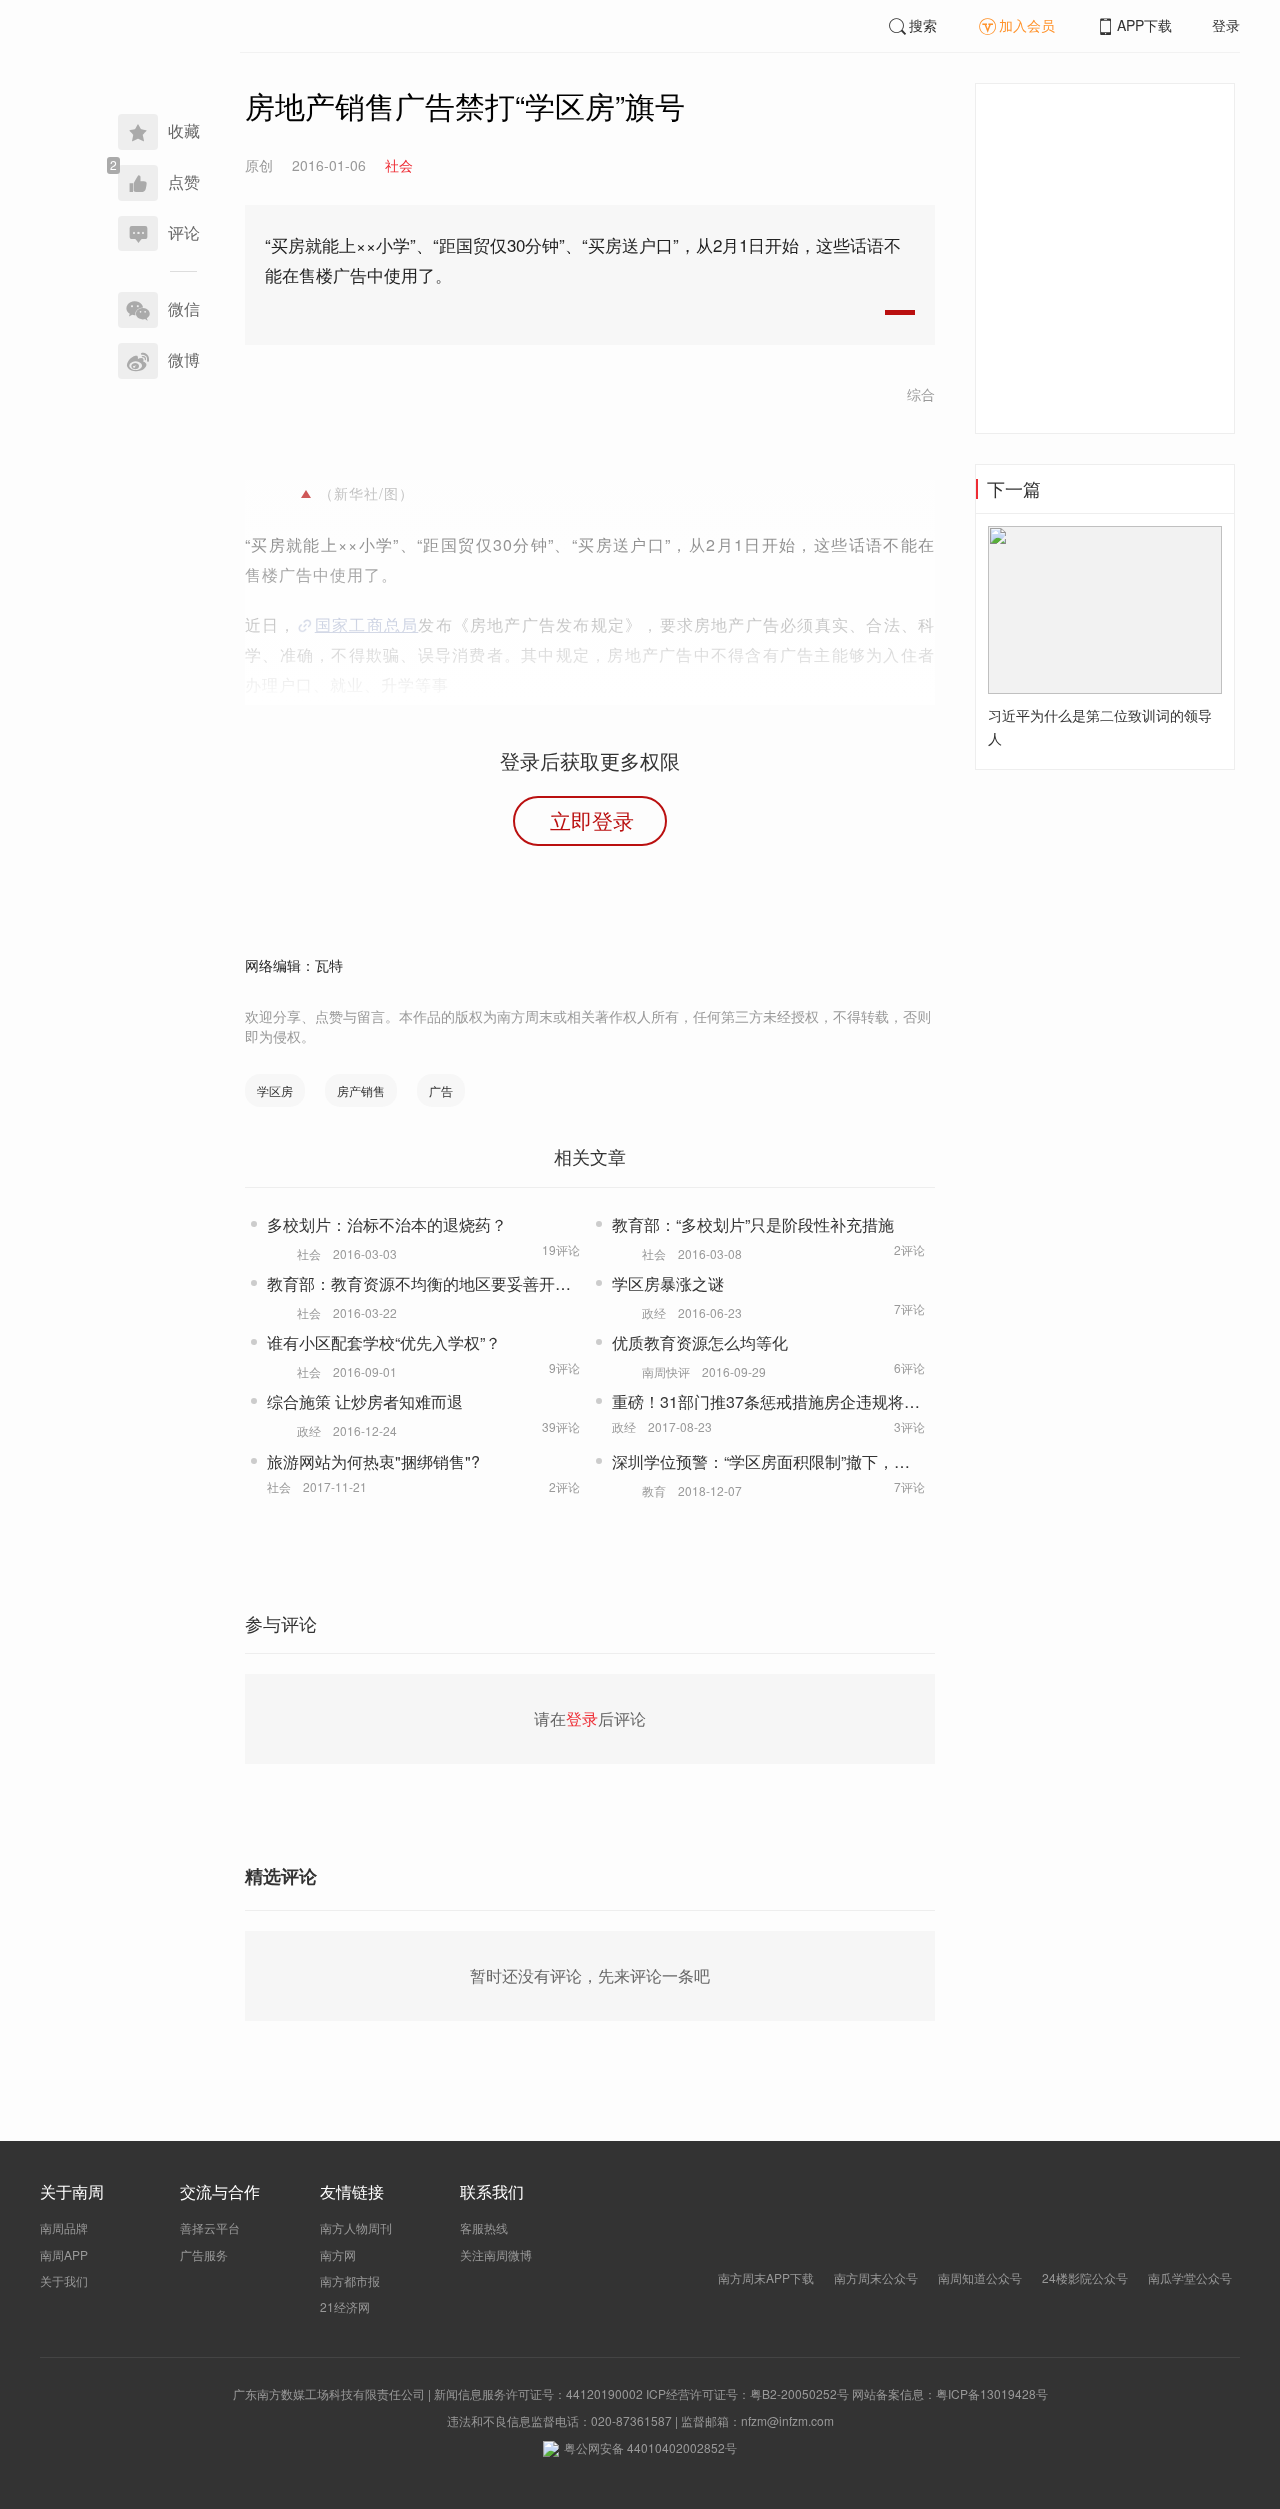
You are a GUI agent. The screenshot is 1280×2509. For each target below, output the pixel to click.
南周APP (64, 2254)
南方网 (338, 2254)
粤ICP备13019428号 (992, 2393)
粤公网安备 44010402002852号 (650, 2447)
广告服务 (204, 2254)
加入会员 (1027, 25)
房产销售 (361, 1090)
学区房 (275, 1090)
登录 (1226, 25)
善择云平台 (210, 2227)
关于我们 (64, 2280)
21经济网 (345, 2306)
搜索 (923, 25)
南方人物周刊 (356, 2227)
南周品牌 (64, 2227)
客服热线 (484, 2227)
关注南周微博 (496, 2254)
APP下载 (1144, 25)
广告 (441, 1090)
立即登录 (592, 820)
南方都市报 (350, 2280)
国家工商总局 (367, 624)
